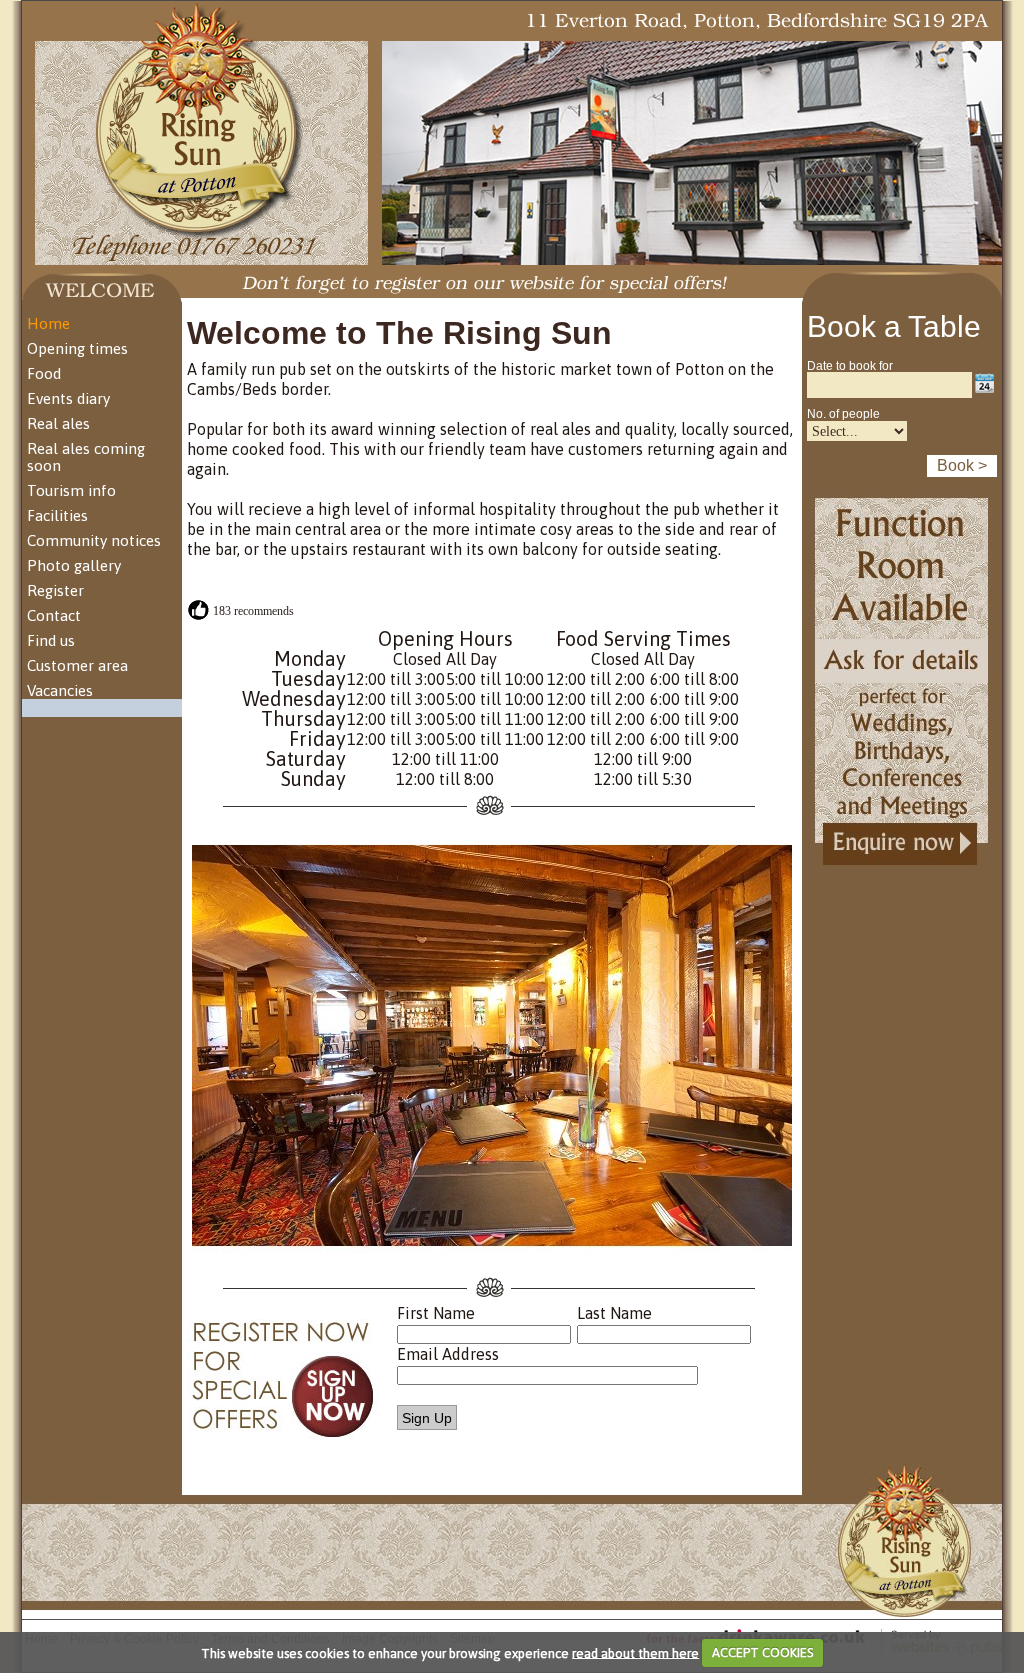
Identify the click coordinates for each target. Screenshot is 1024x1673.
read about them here (635, 1652)
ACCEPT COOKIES (762, 1652)
